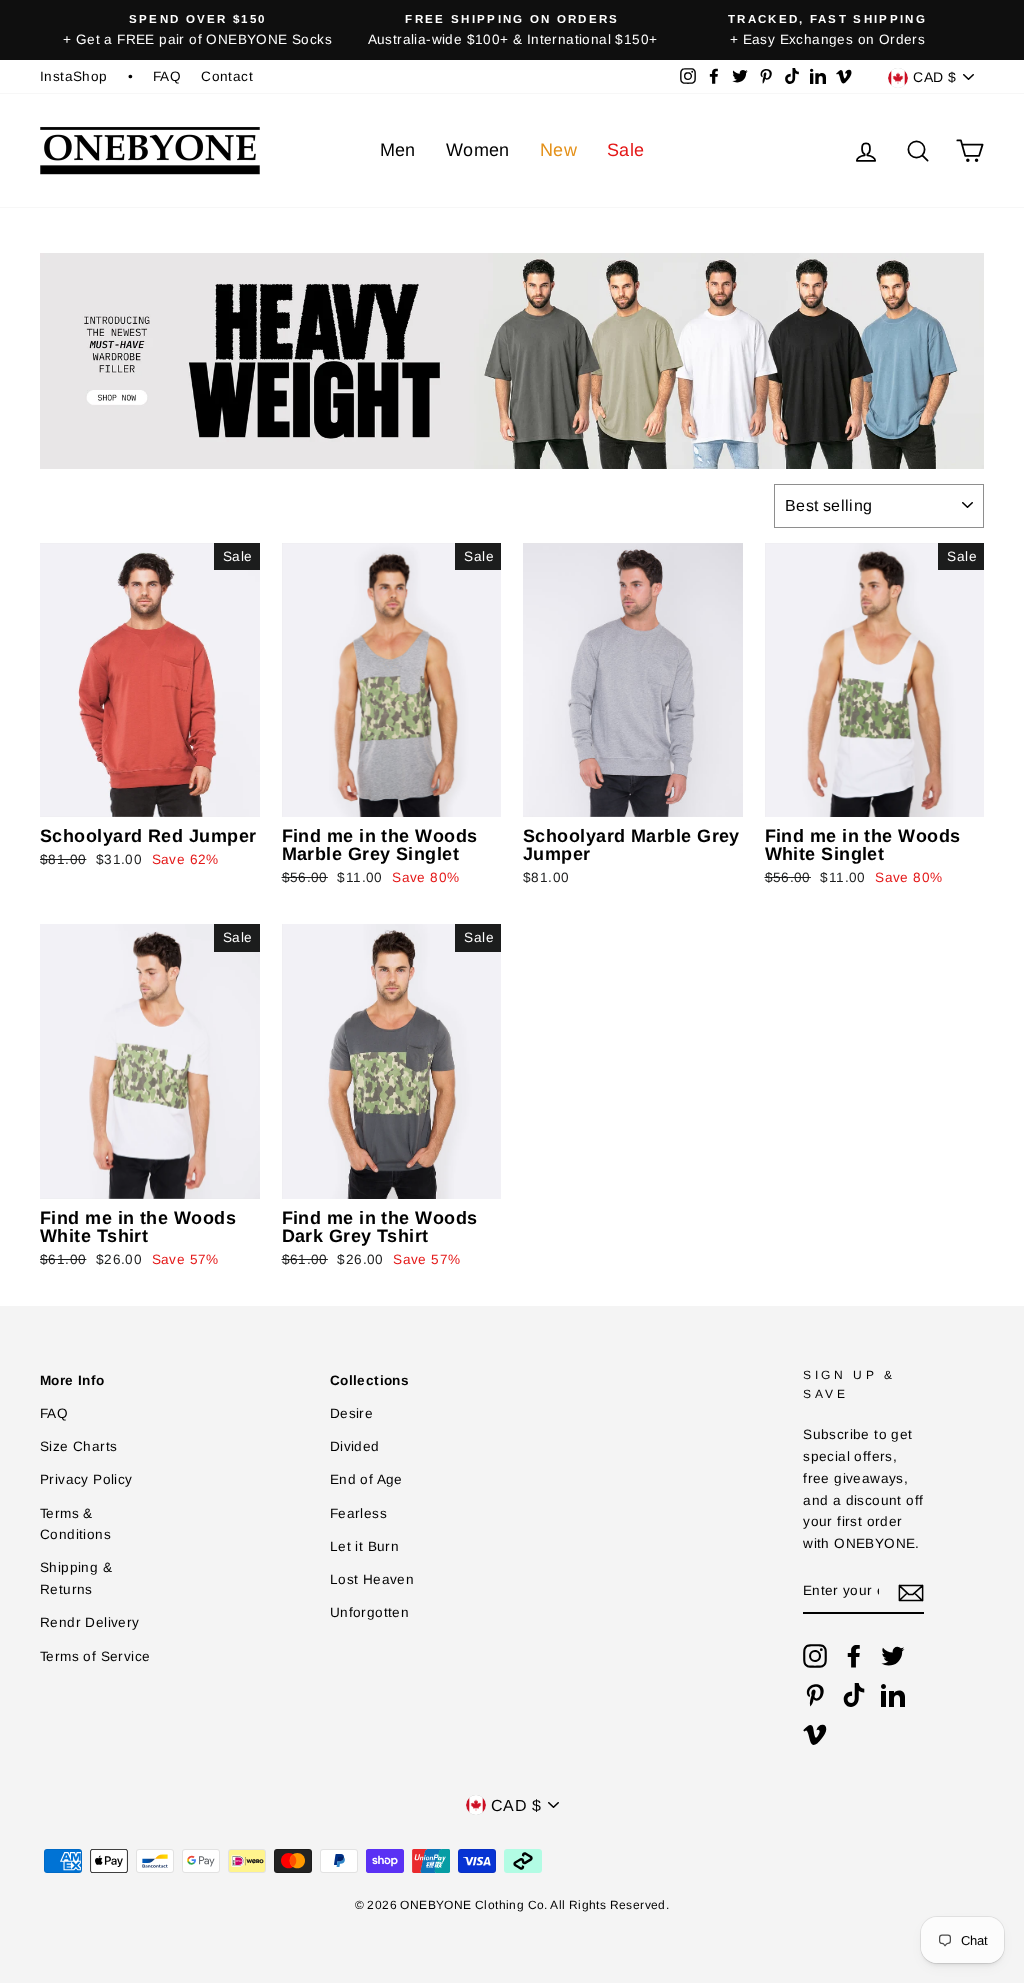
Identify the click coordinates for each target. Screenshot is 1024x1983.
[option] (197, 30)
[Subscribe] (911, 1592)
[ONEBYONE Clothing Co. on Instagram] (815, 1656)
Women (478, 150)
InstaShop (74, 76)
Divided (355, 1446)
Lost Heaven (372, 1579)
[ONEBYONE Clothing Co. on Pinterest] (815, 1695)
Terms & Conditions (75, 1524)
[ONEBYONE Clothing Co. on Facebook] (854, 1656)
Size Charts (78, 1446)
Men (398, 150)
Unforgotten (369, 1612)
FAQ (167, 76)
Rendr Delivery (90, 1622)
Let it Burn (364, 1546)
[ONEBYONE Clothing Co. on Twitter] (893, 1656)
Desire (351, 1413)
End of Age (366, 1479)
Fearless (358, 1513)
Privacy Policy (86, 1479)
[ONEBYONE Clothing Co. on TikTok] (854, 1695)
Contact (227, 76)
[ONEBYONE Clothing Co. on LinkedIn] (893, 1695)
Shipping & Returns (76, 1578)
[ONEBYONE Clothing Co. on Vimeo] (815, 1734)
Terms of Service (95, 1656)
